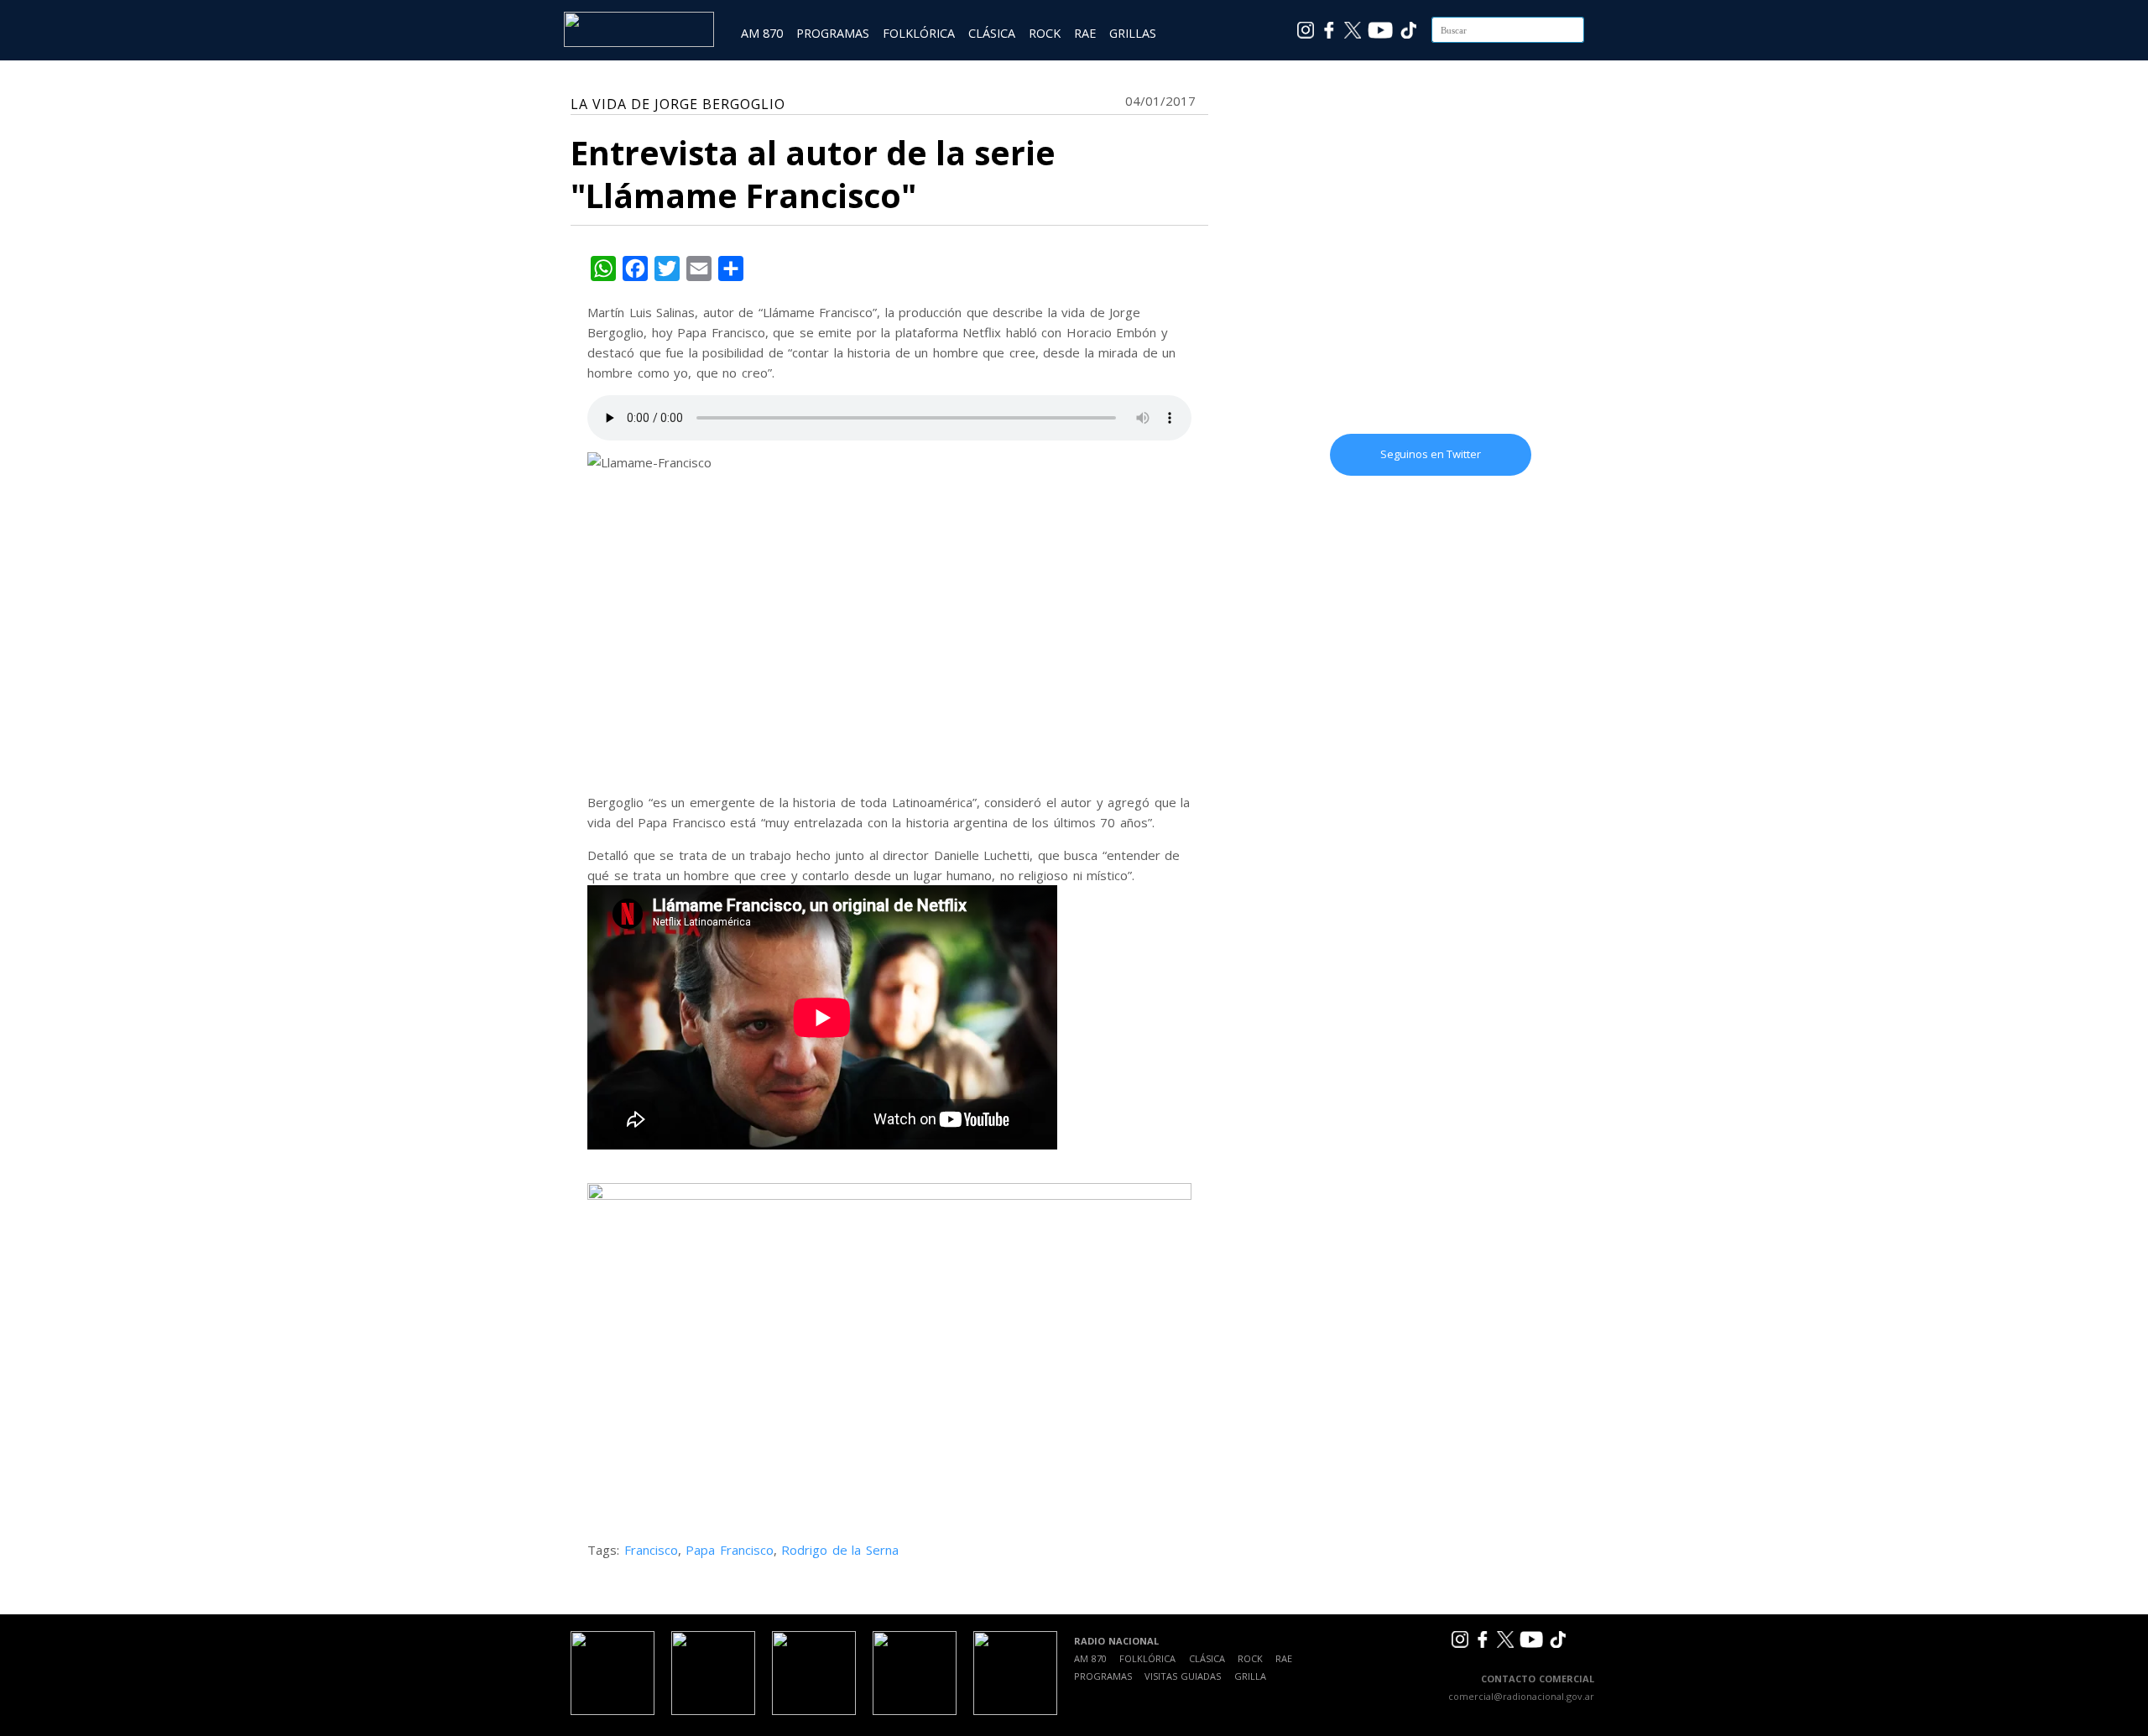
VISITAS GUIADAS (1183, 1676)
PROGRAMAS (833, 33)
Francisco (651, 1550)
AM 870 (762, 33)
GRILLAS (1133, 33)
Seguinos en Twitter (1431, 454)
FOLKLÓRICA (919, 33)
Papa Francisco (730, 1550)
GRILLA (1250, 1676)
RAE (1085, 33)
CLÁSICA (992, 33)
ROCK (1045, 33)
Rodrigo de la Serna (840, 1550)
